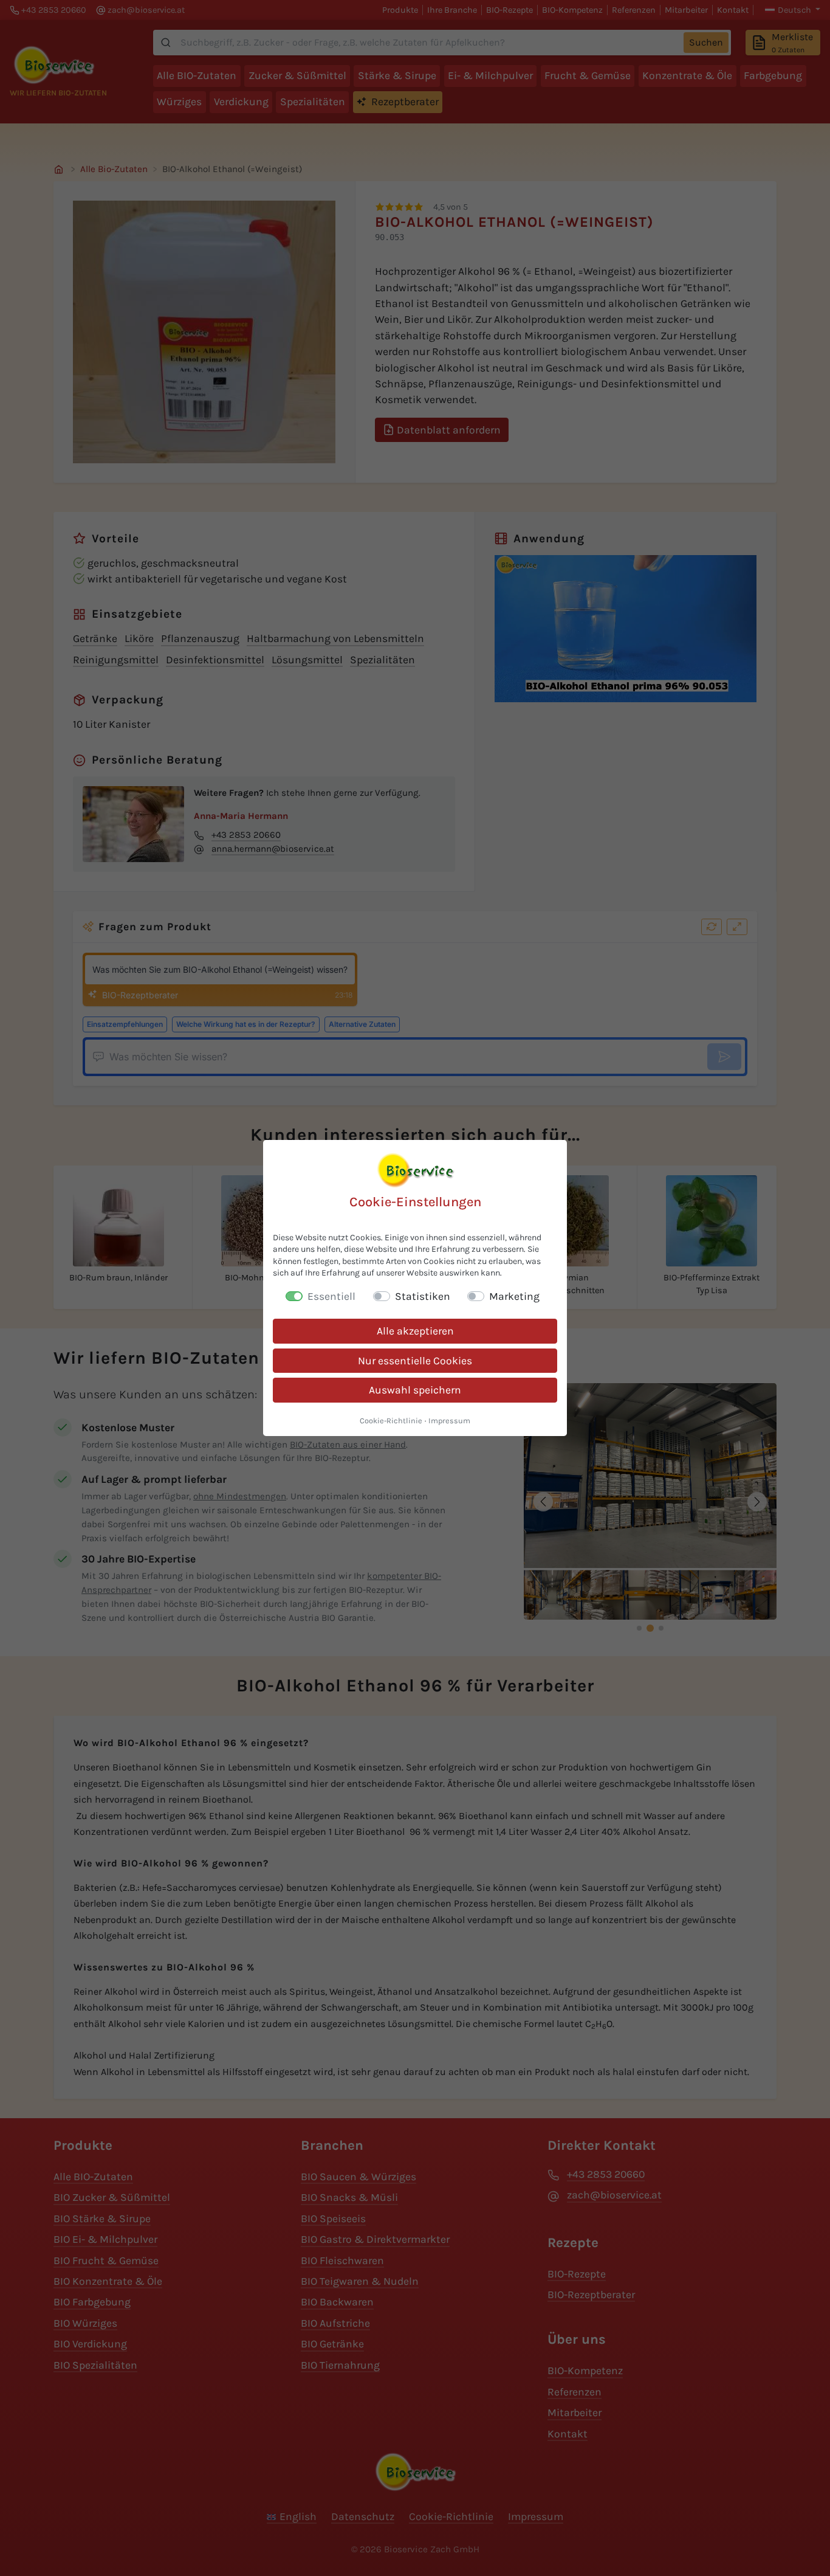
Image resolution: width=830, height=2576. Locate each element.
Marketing (514, 1296)
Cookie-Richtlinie (391, 1421)
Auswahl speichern (415, 1390)
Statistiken (423, 1296)
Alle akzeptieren (415, 1331)
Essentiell (331, 1296)
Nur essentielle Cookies (415, 1361)
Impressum (449, 1421)
